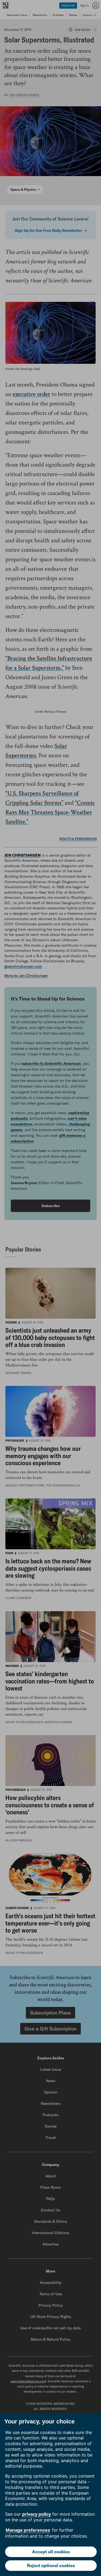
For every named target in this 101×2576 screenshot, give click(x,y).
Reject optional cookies (51, 2565)
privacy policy (36, 2514)
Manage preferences (28, 2530)
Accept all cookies (51, 2552)
